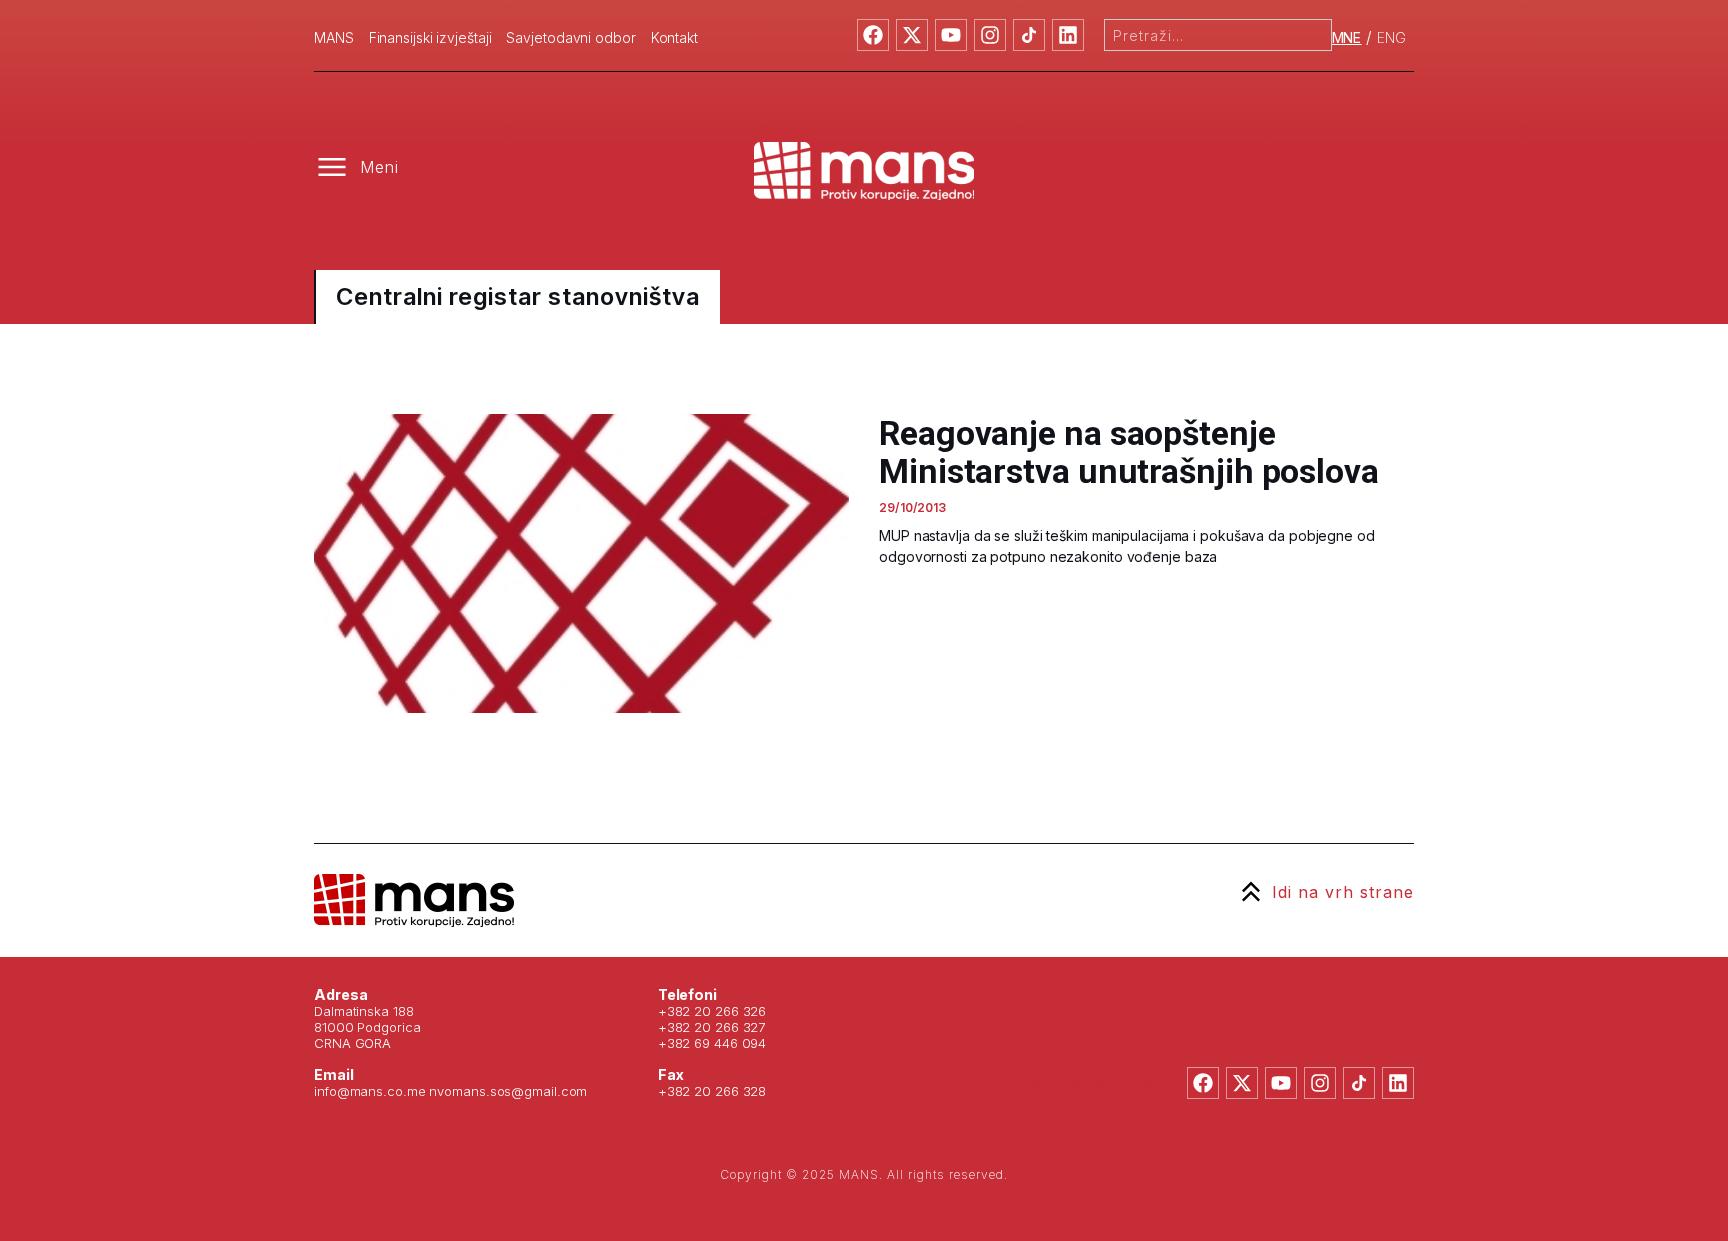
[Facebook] (873, 35)
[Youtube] (951, 35)
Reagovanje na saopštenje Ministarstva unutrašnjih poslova (1129, 452)
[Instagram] (990, 35)
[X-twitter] (912, 35)
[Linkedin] (1068, 35)
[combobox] (1218, 35)
